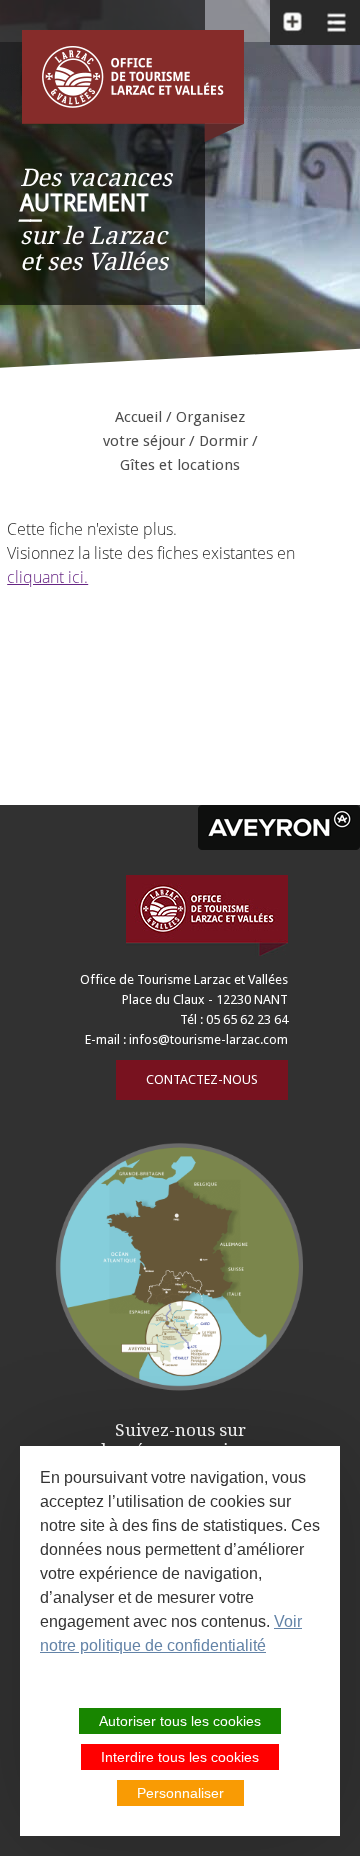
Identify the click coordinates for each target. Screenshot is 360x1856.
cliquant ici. (47, 577)
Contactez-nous (202, 1079)
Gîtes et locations (180, 465)
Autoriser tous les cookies (180, 1721)
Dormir (223, 441)
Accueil (138, 417)
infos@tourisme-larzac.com (208, 1039)
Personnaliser (180, 1793)
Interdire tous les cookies (180, 1757)
